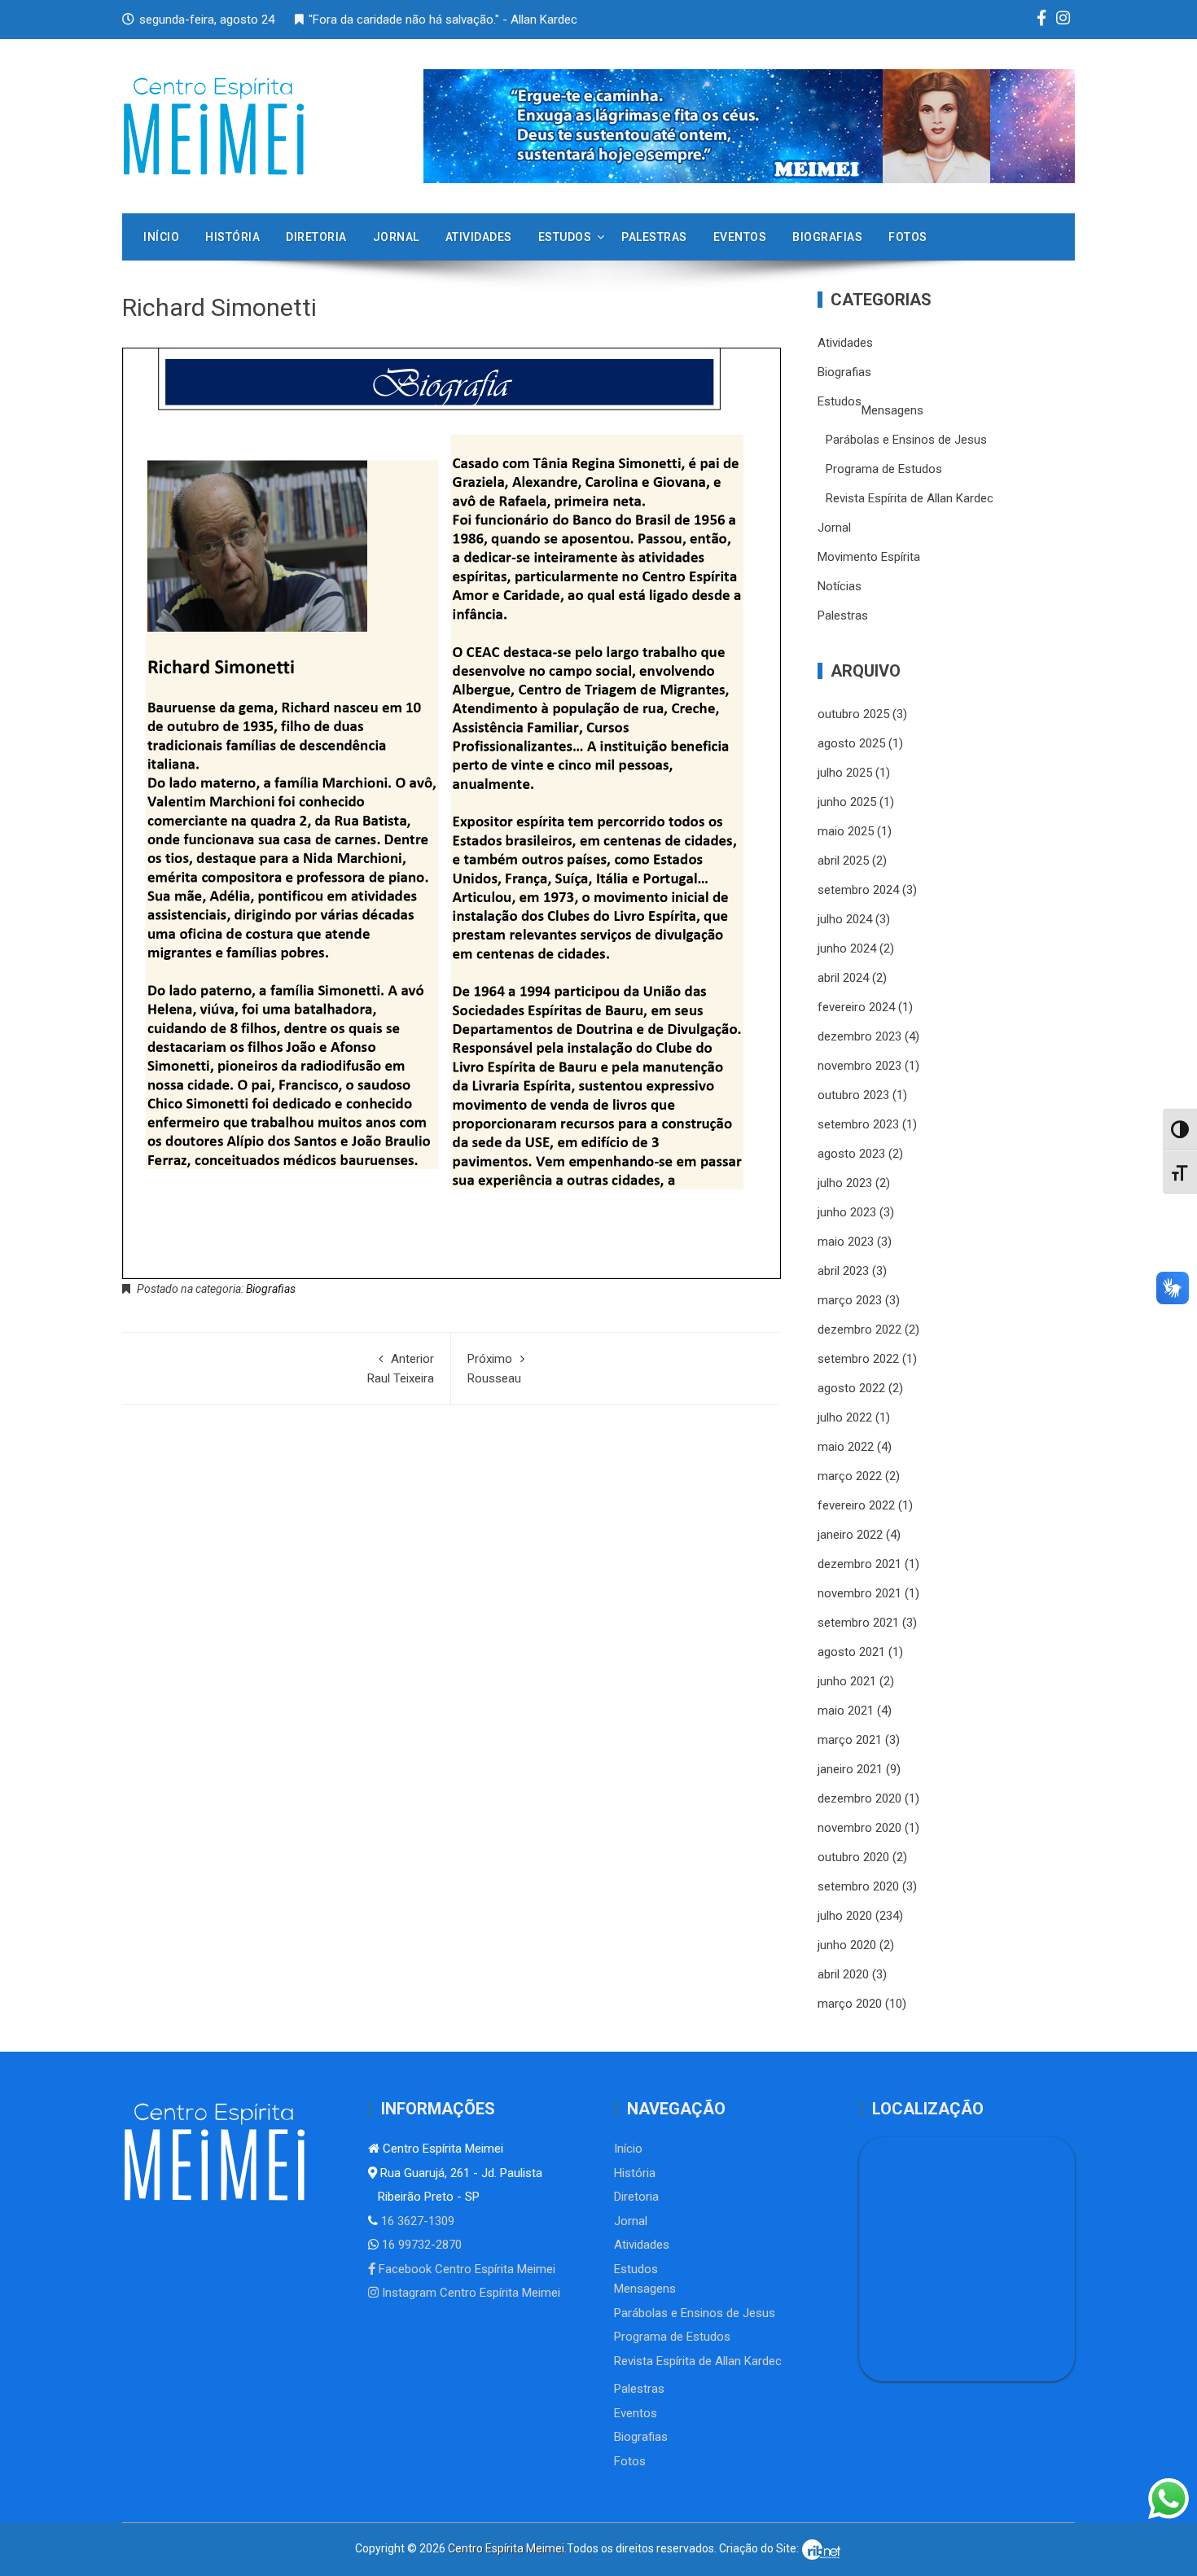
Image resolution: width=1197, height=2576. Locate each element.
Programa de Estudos (884, 469)
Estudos (565, 237)
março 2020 (850, 2004)
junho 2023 (847, 1212)
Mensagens (892, 410)
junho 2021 (847, 1681)
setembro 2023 (858, 1124)
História (232, 237)
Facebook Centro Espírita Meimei (465, 2269)
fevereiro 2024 (856, 1007)
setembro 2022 (858, 1359)
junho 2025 (847, 802)
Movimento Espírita (869, 557)
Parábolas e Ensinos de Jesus (906, 440)
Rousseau (494, 1369)
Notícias (840, 586)
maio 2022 (846, 1447)
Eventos (740, 237)
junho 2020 (847, 1945)
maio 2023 (846, 1242)
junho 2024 (847, 948)
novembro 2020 (859, 1828)
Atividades (479, 237)
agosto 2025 (851, 743)
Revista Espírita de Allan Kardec (910, 498)
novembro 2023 (859, 1066)
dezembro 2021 (859, 1564)
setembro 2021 (858, 1623)
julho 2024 (845, 919)
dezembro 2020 (859, 1798)
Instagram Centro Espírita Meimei (469, 2293)
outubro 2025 (853, 714)
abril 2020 (843, 1974)
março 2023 (850, 1300)
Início (161, 237)
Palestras (654, 237)
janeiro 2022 (850, 1535)
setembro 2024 (858, 890)
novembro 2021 (859, 1593)
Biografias (827, 237)
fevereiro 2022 (856, 1505)
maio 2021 (846, 1711)
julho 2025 (845, 773)
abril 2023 (843, 1271)
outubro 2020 (853, 1857)
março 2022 (850, 1476)
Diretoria (316, 237)
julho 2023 (845, 1183)
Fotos (908, 237)
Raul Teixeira (401, 1369)
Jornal (396, 237)
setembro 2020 (858, 1886)
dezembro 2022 (859, 1330)
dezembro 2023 (859, 1036)
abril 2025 (843, 861)
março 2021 (850, 1740)
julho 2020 (845, 1916)
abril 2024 (843, 978)
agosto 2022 (851, 1388)
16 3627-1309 (416, 2221)
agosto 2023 (851, 1154)
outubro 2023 (853, 1095)
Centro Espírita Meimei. (507, 2548)
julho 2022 (845, 1417)
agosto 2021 (851, 1652)
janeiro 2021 (850, 1769)
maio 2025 (846, 831)
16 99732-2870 (420, 2245)
